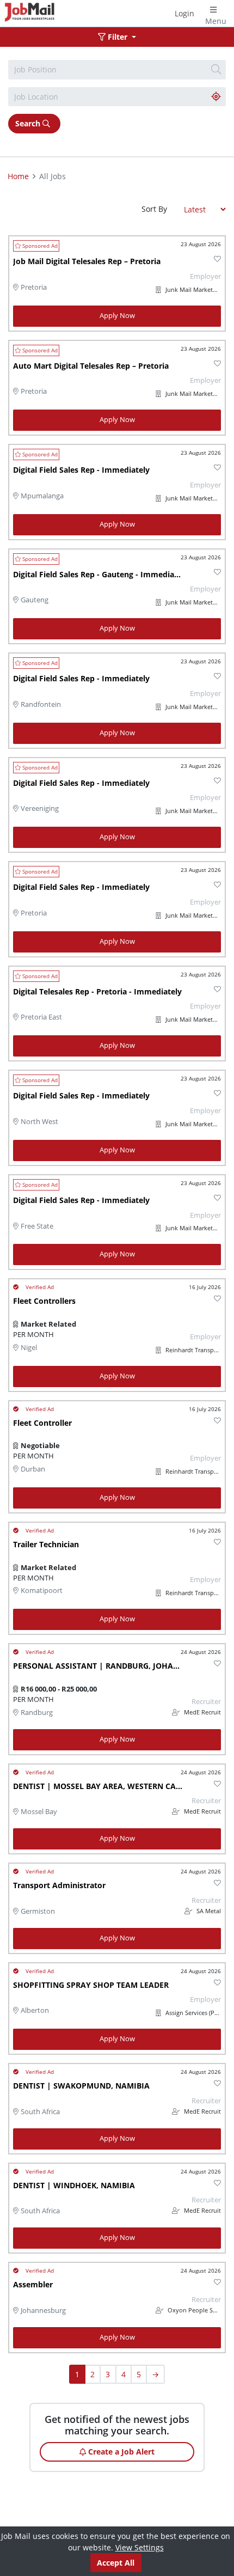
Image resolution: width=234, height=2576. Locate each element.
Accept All (116, 2563)
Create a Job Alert (120, 2452)
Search (29, 123)
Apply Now (117, 316)
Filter (118, 37)
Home (18, 176)
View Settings (140, 2547)
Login (184, 13)
